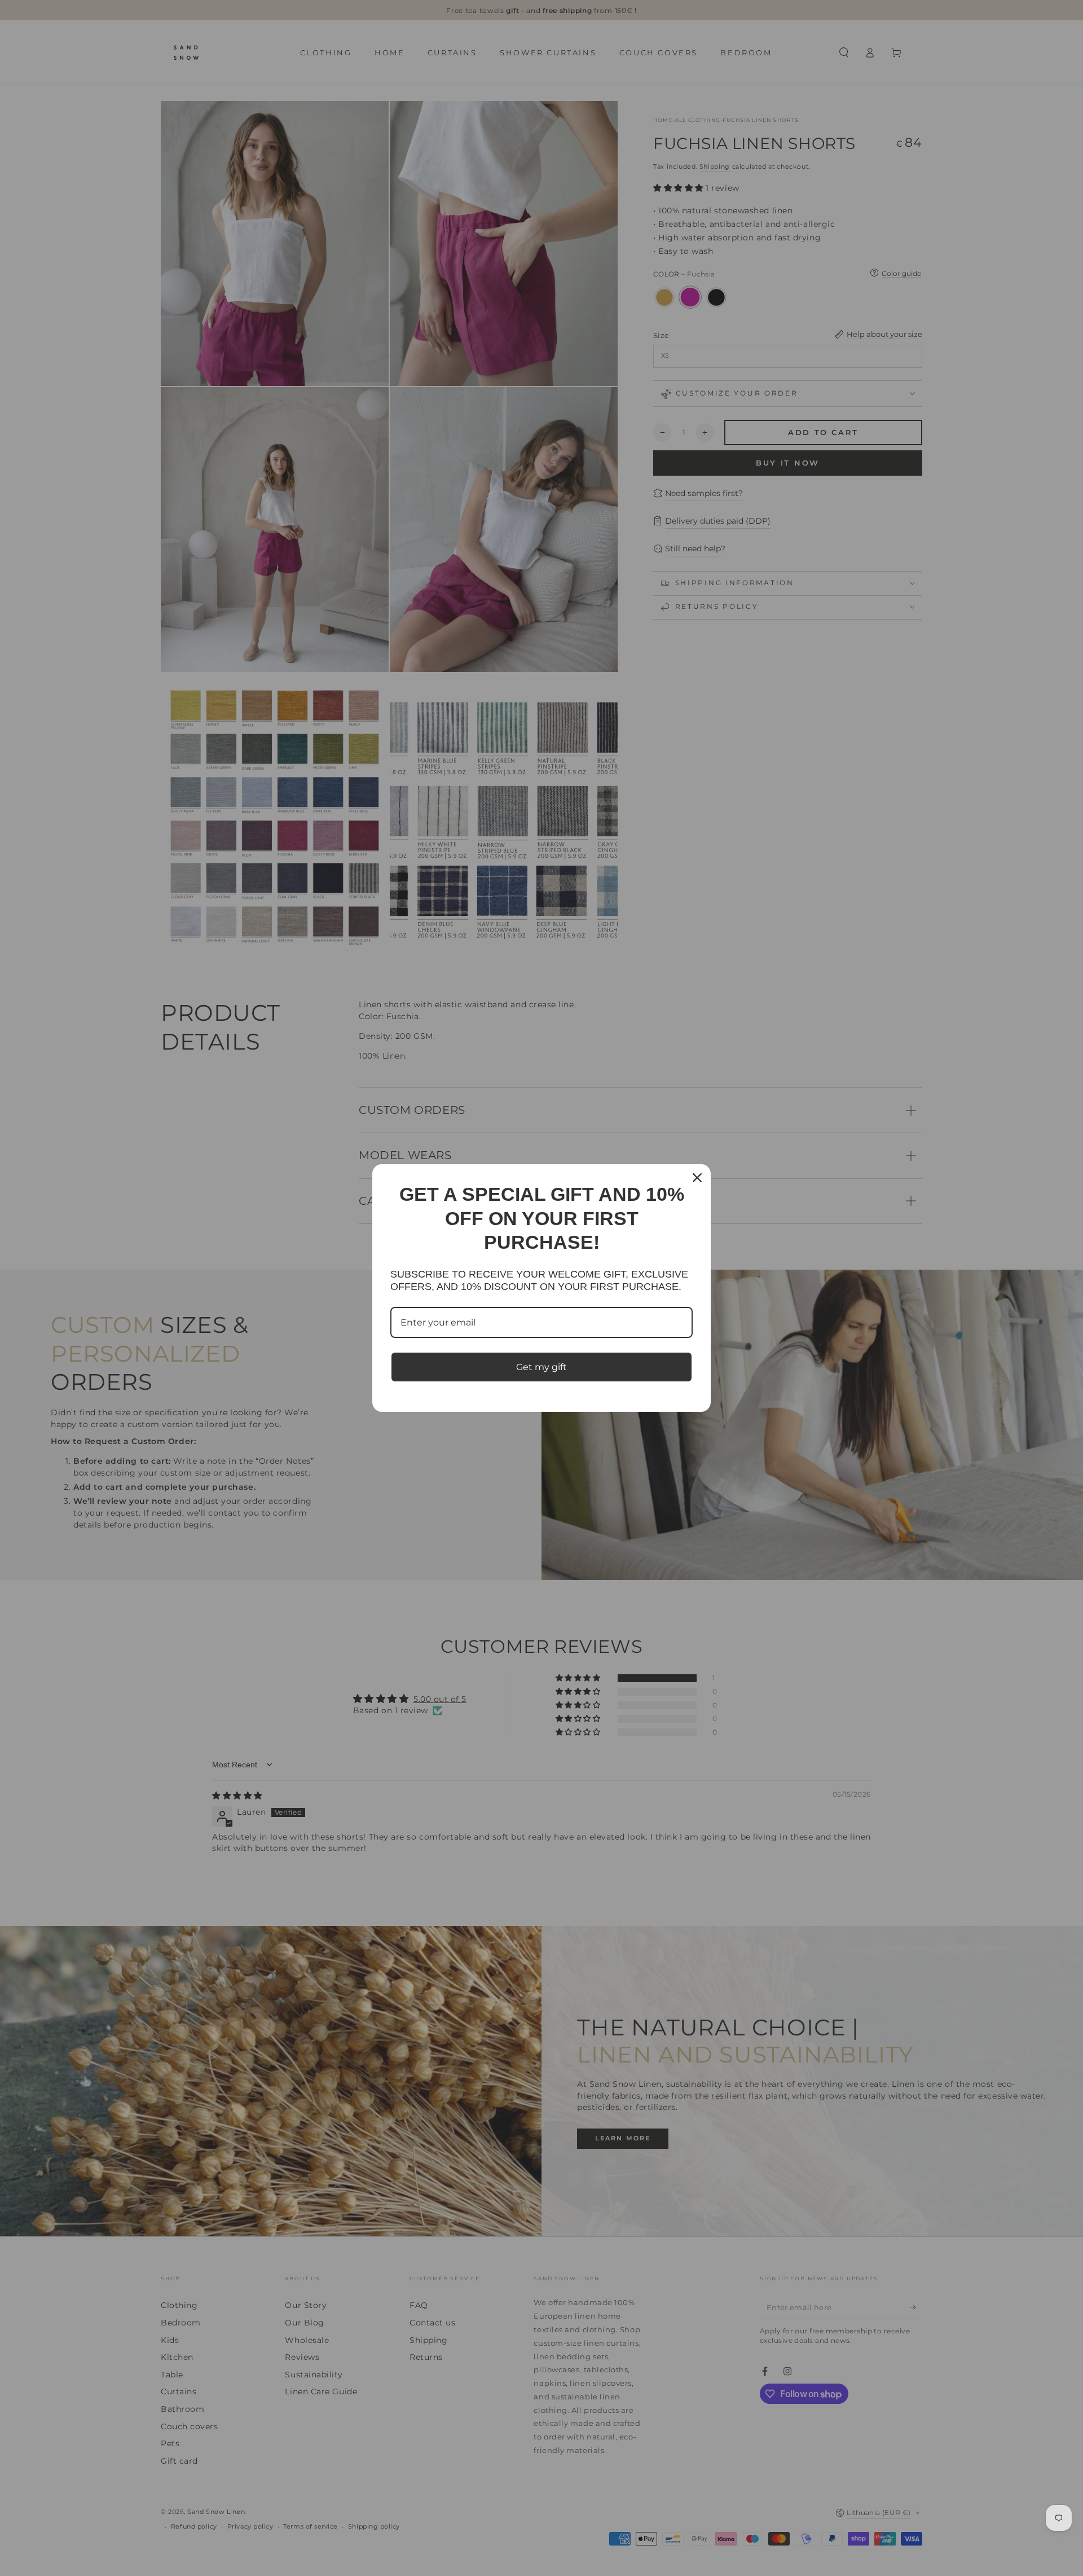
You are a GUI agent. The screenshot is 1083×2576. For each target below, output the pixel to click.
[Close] (697, 1178)
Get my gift (541, 1367)
